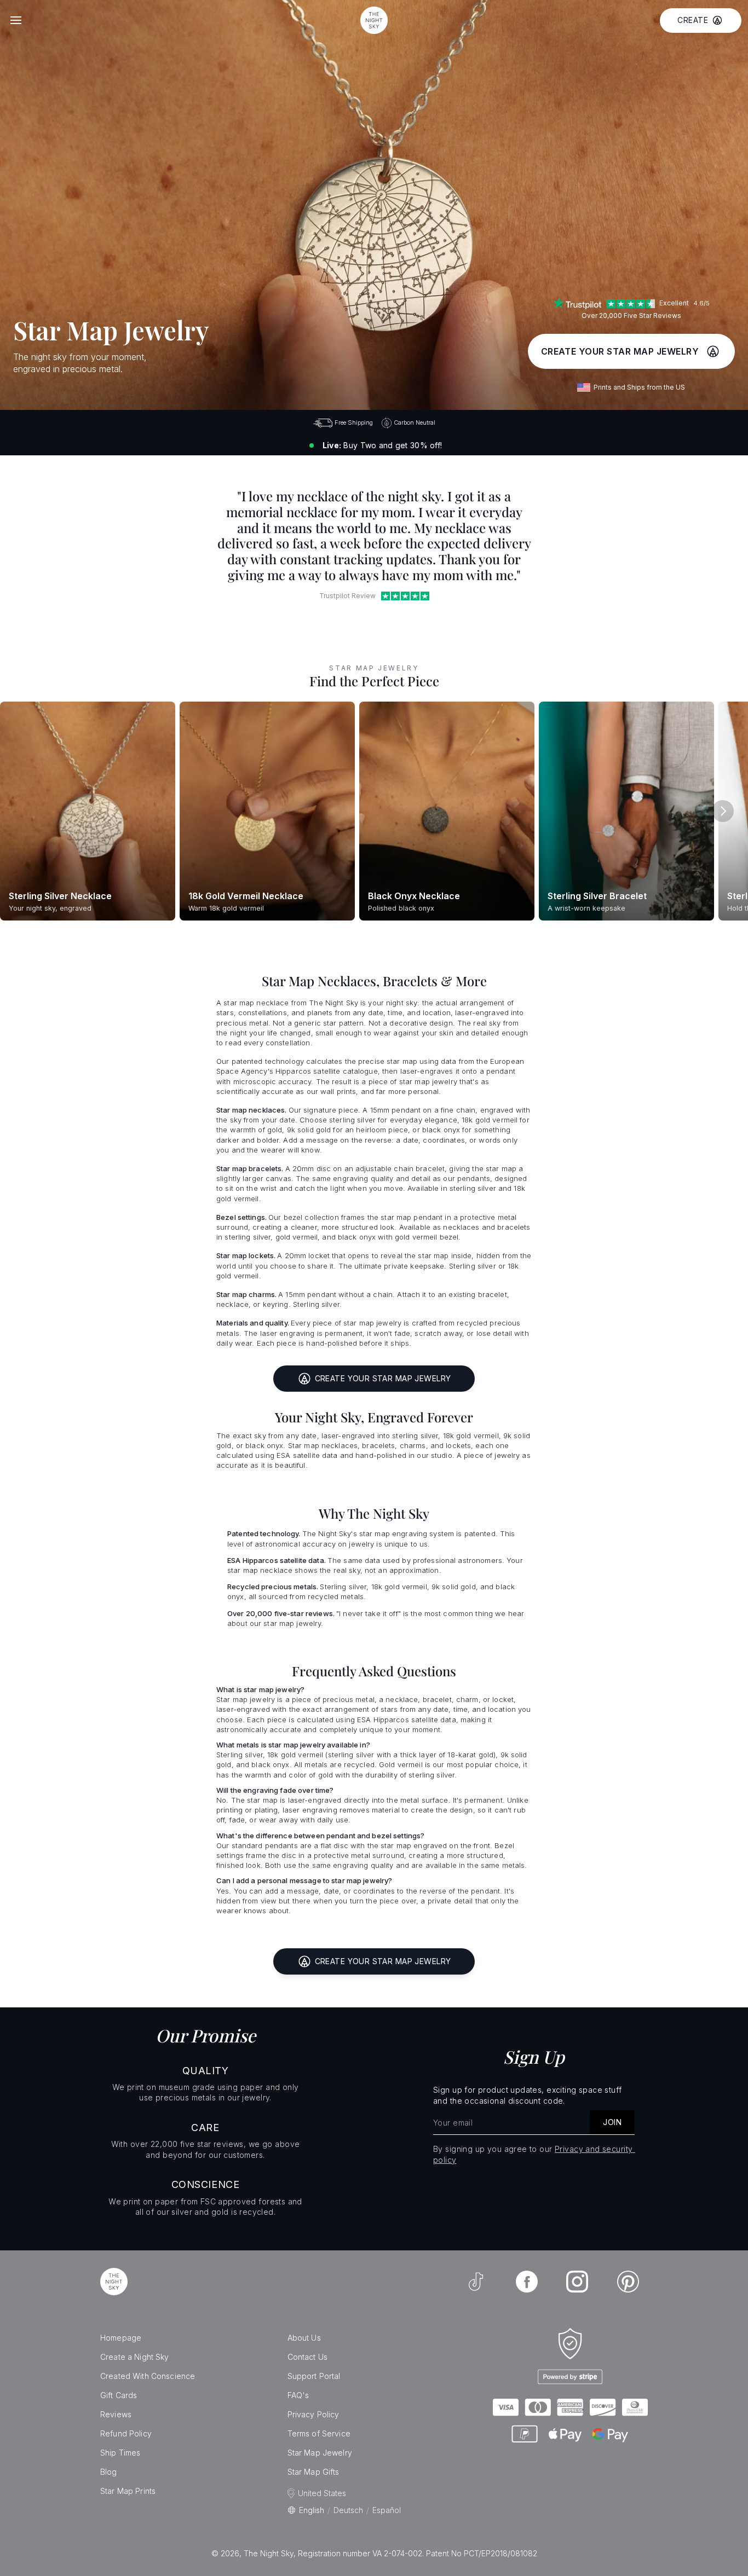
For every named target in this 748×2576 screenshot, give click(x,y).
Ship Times (120, 2453)
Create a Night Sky (135, 2357)
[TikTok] (476, 2282)
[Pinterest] (628, 2282)
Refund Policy (126, 2433)
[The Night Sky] (114, 2282)
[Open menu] (16, 20)
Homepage (121, 2338)
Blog (109, 2472)
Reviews (116, 2414)
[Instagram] (577, 2282)
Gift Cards (119, 2395)
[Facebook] (527, 2282)
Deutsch (348, 2510)
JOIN (612, 2122)
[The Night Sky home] (374, 20)
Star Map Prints (128, 2491)
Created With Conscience (148, 2376)
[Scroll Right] (723, 811)
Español (387, 2510)
